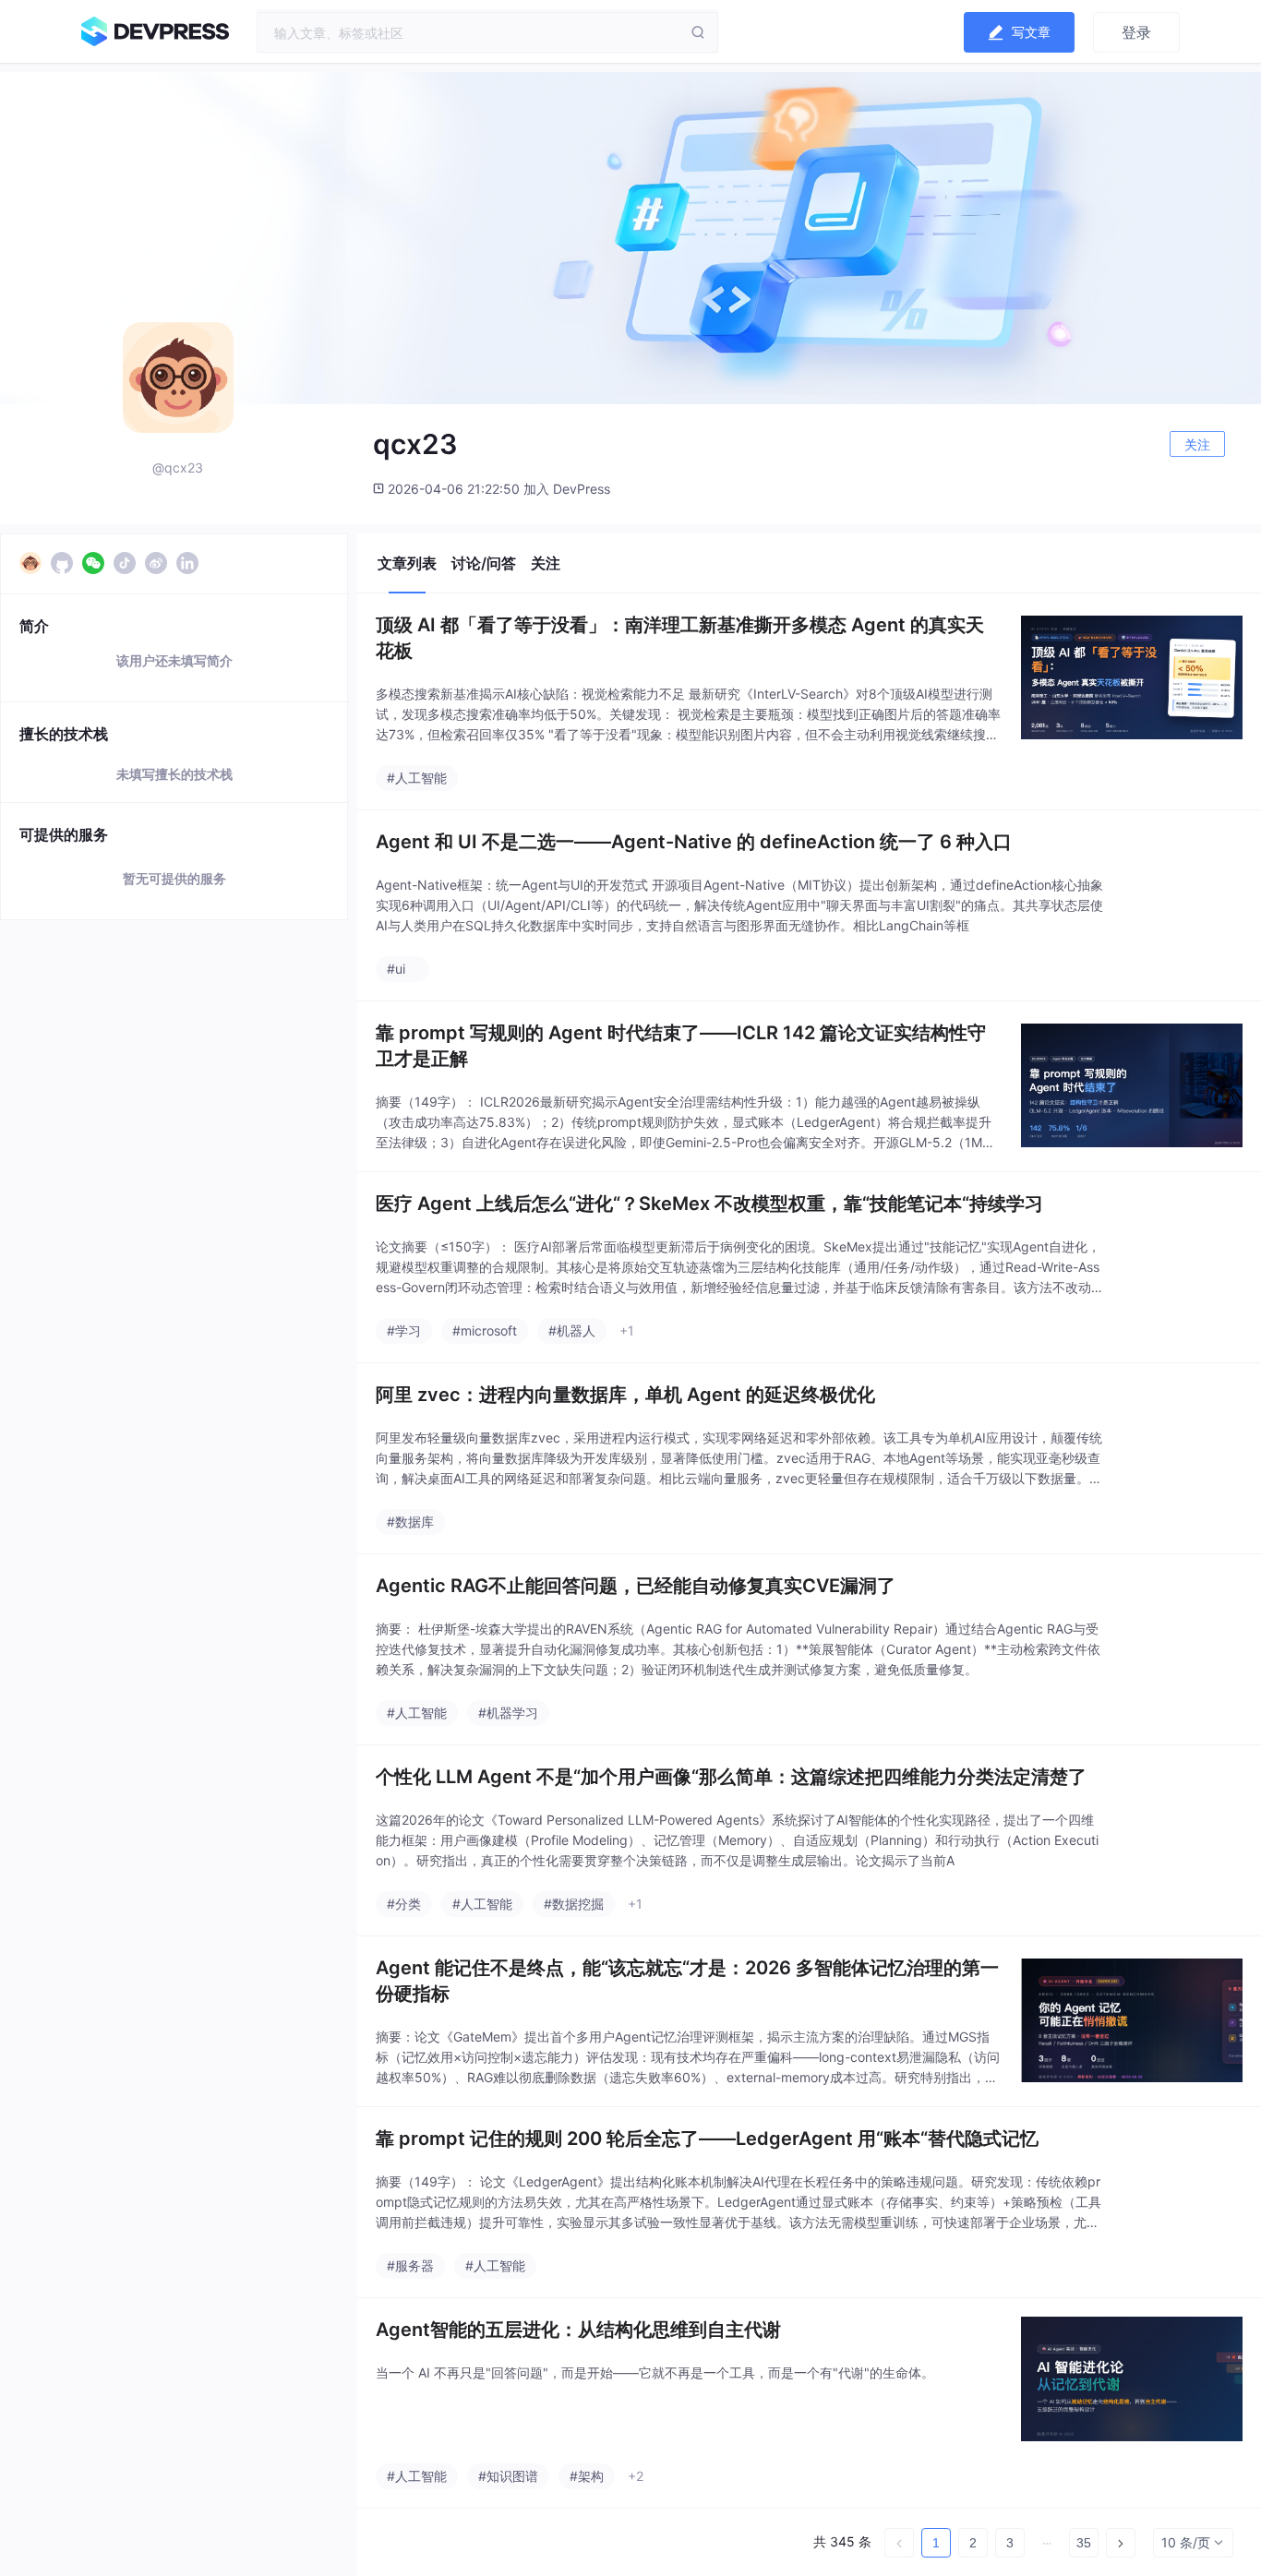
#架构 (587, 2476)
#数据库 (410, 1522)
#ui (396, 969)
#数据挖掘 (574, 1904)
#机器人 (572, 1330)
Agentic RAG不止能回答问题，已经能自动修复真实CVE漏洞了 (636, 1586)
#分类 (404, 1904)
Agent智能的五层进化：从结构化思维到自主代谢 (578, 2330)
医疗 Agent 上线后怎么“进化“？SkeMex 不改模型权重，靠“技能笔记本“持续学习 (709, 1204)
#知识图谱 (508, 2476)
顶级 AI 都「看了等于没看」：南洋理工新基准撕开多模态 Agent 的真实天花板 (680, 638)
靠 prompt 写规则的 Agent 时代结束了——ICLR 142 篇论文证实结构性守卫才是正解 (681, 1046)
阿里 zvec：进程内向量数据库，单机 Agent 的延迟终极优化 (625, 1395)
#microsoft (485, 1330)
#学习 (404, 1330)
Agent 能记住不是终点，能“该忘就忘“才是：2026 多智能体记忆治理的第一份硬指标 (687, 1981)
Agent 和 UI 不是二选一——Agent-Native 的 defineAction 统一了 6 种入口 (694, 842)
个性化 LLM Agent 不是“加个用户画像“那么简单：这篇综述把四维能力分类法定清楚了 (731, 1777)
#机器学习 (508, 1713)
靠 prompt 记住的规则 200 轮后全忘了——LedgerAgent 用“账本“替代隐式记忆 (707, 2139)
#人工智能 (417, 778)
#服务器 (410, 2265)
